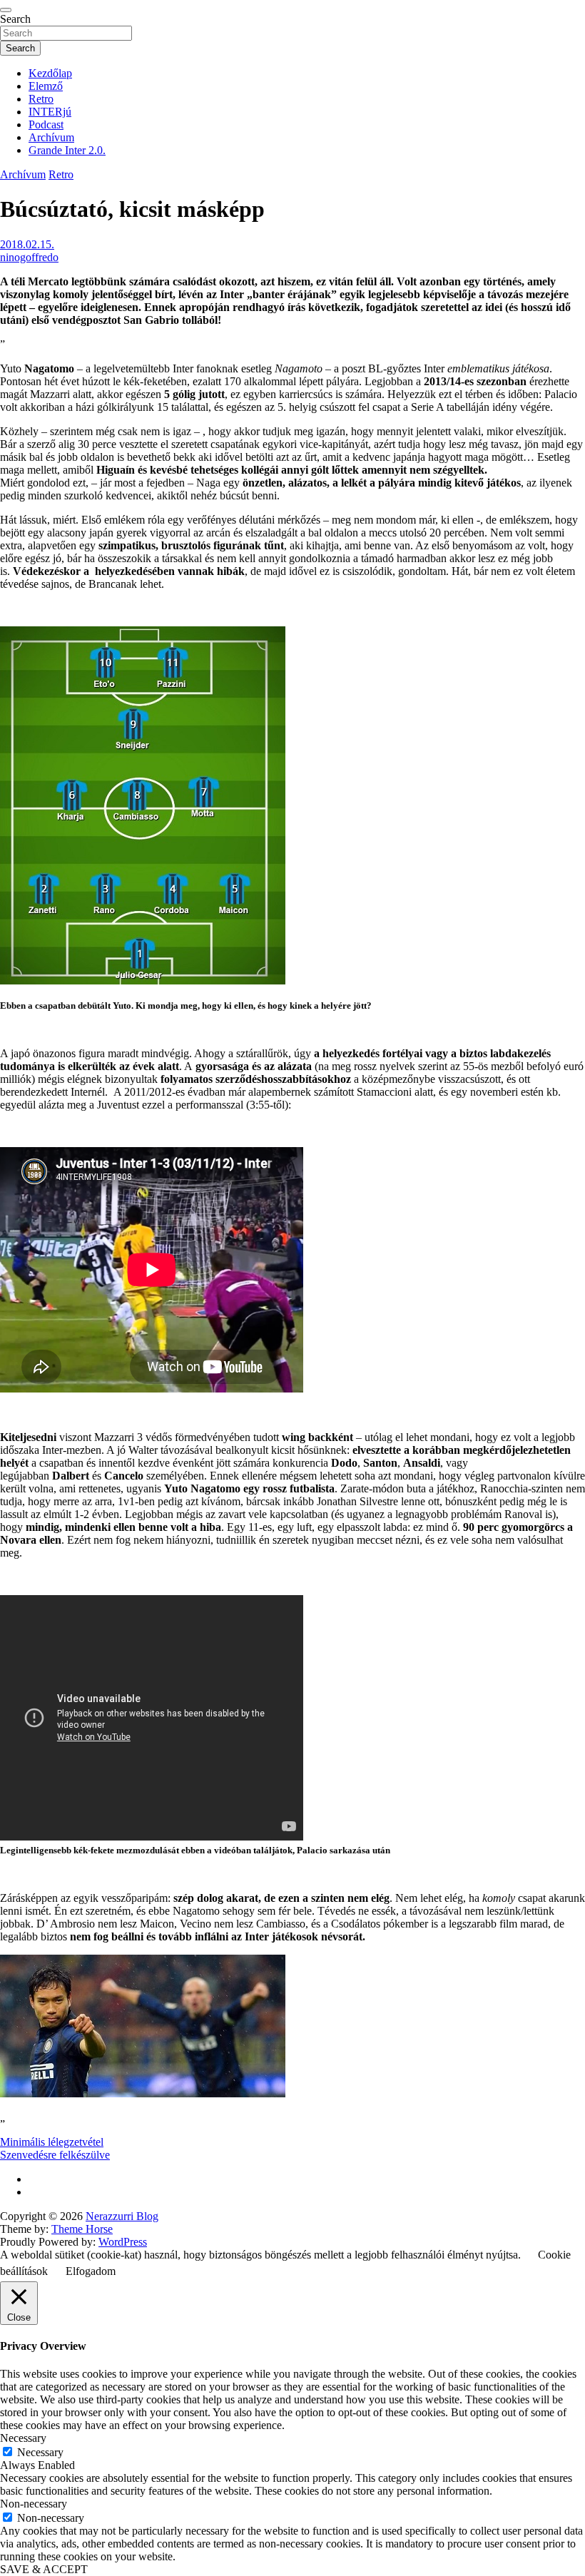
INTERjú (50, 112)
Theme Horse (82, 2229)
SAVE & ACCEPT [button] (44, 2569)
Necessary (40, 2452)
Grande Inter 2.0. (67, 150)
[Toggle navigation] (6, 10)
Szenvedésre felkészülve (55, 2155)
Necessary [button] (23, 2438)
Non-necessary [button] (34, 2504)
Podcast (46, 124)
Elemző (46, 86)
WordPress (123, 2242)
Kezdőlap (50, 73)
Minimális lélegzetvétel (52, 2142)
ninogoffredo (29, 257)
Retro (41, 99)
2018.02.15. (27, 244)
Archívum (51, 137)
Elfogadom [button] (91, 2271)
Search (15, 19)
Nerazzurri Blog (122, 2216)
